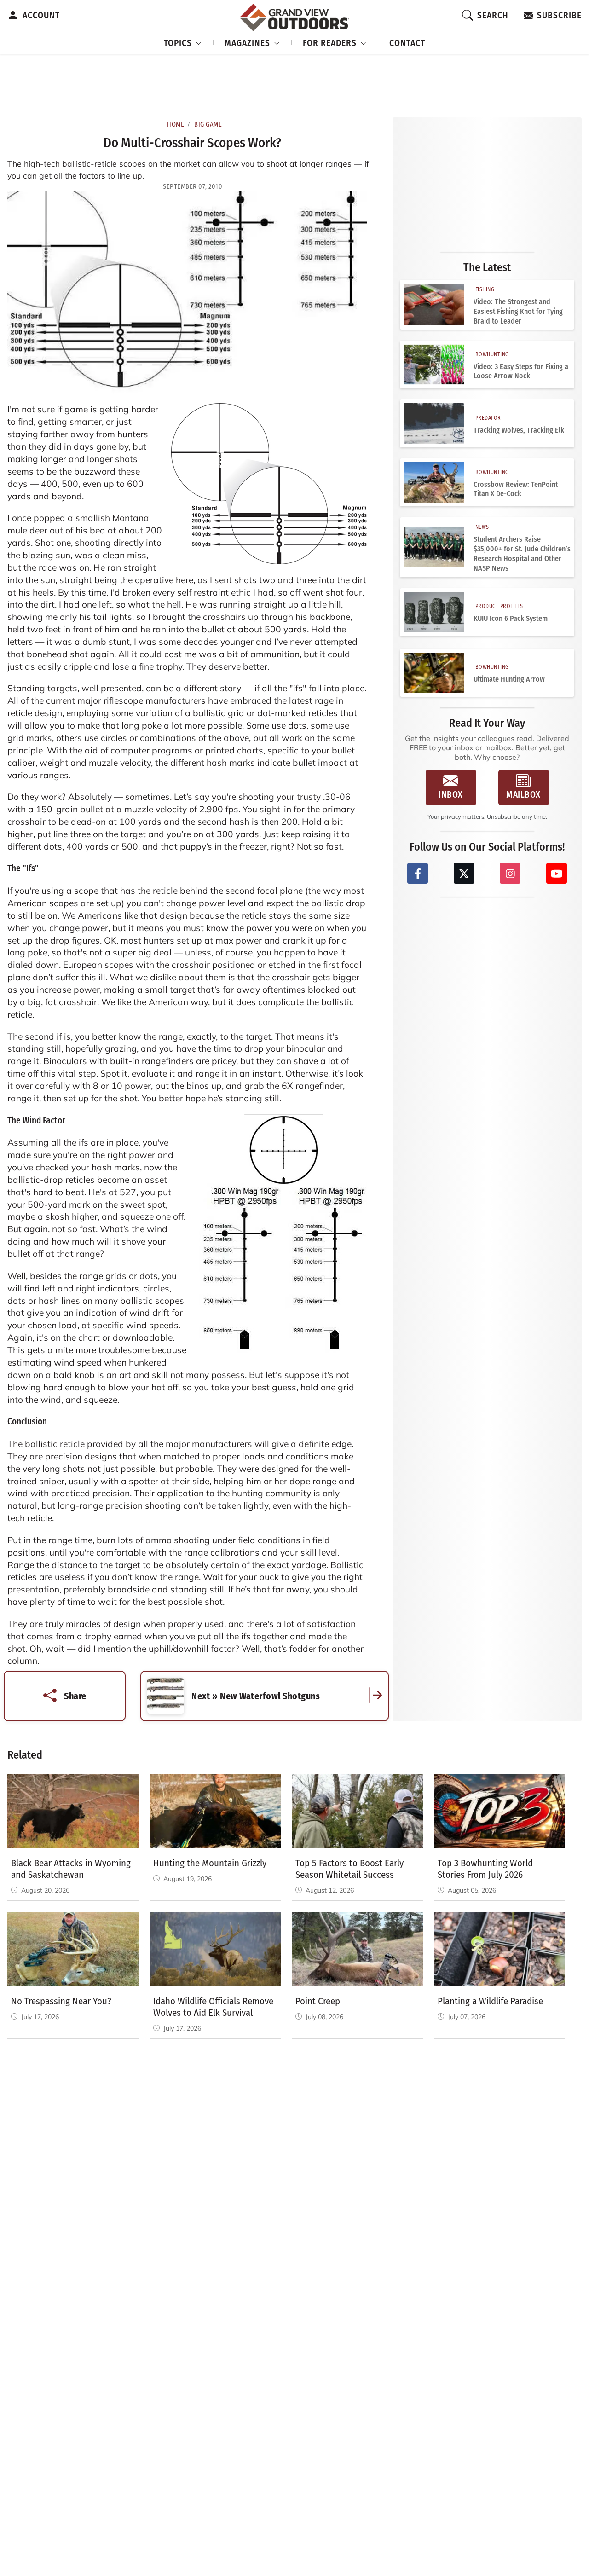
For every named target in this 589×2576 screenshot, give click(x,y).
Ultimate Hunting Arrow (509, 679)
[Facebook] (418, 873)
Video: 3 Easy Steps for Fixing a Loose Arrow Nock (521, 371)
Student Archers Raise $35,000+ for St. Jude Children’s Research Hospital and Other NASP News (522, 553)
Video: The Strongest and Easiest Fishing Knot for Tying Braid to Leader (518, 311)
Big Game (208, 124)
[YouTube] (557, 873)
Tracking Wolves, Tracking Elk (519, 430)
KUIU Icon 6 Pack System (511, 618)
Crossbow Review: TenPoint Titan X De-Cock (516, 489)
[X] (464, 873)
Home (176, 124)
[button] (183, 42)
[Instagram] (510, 873)
